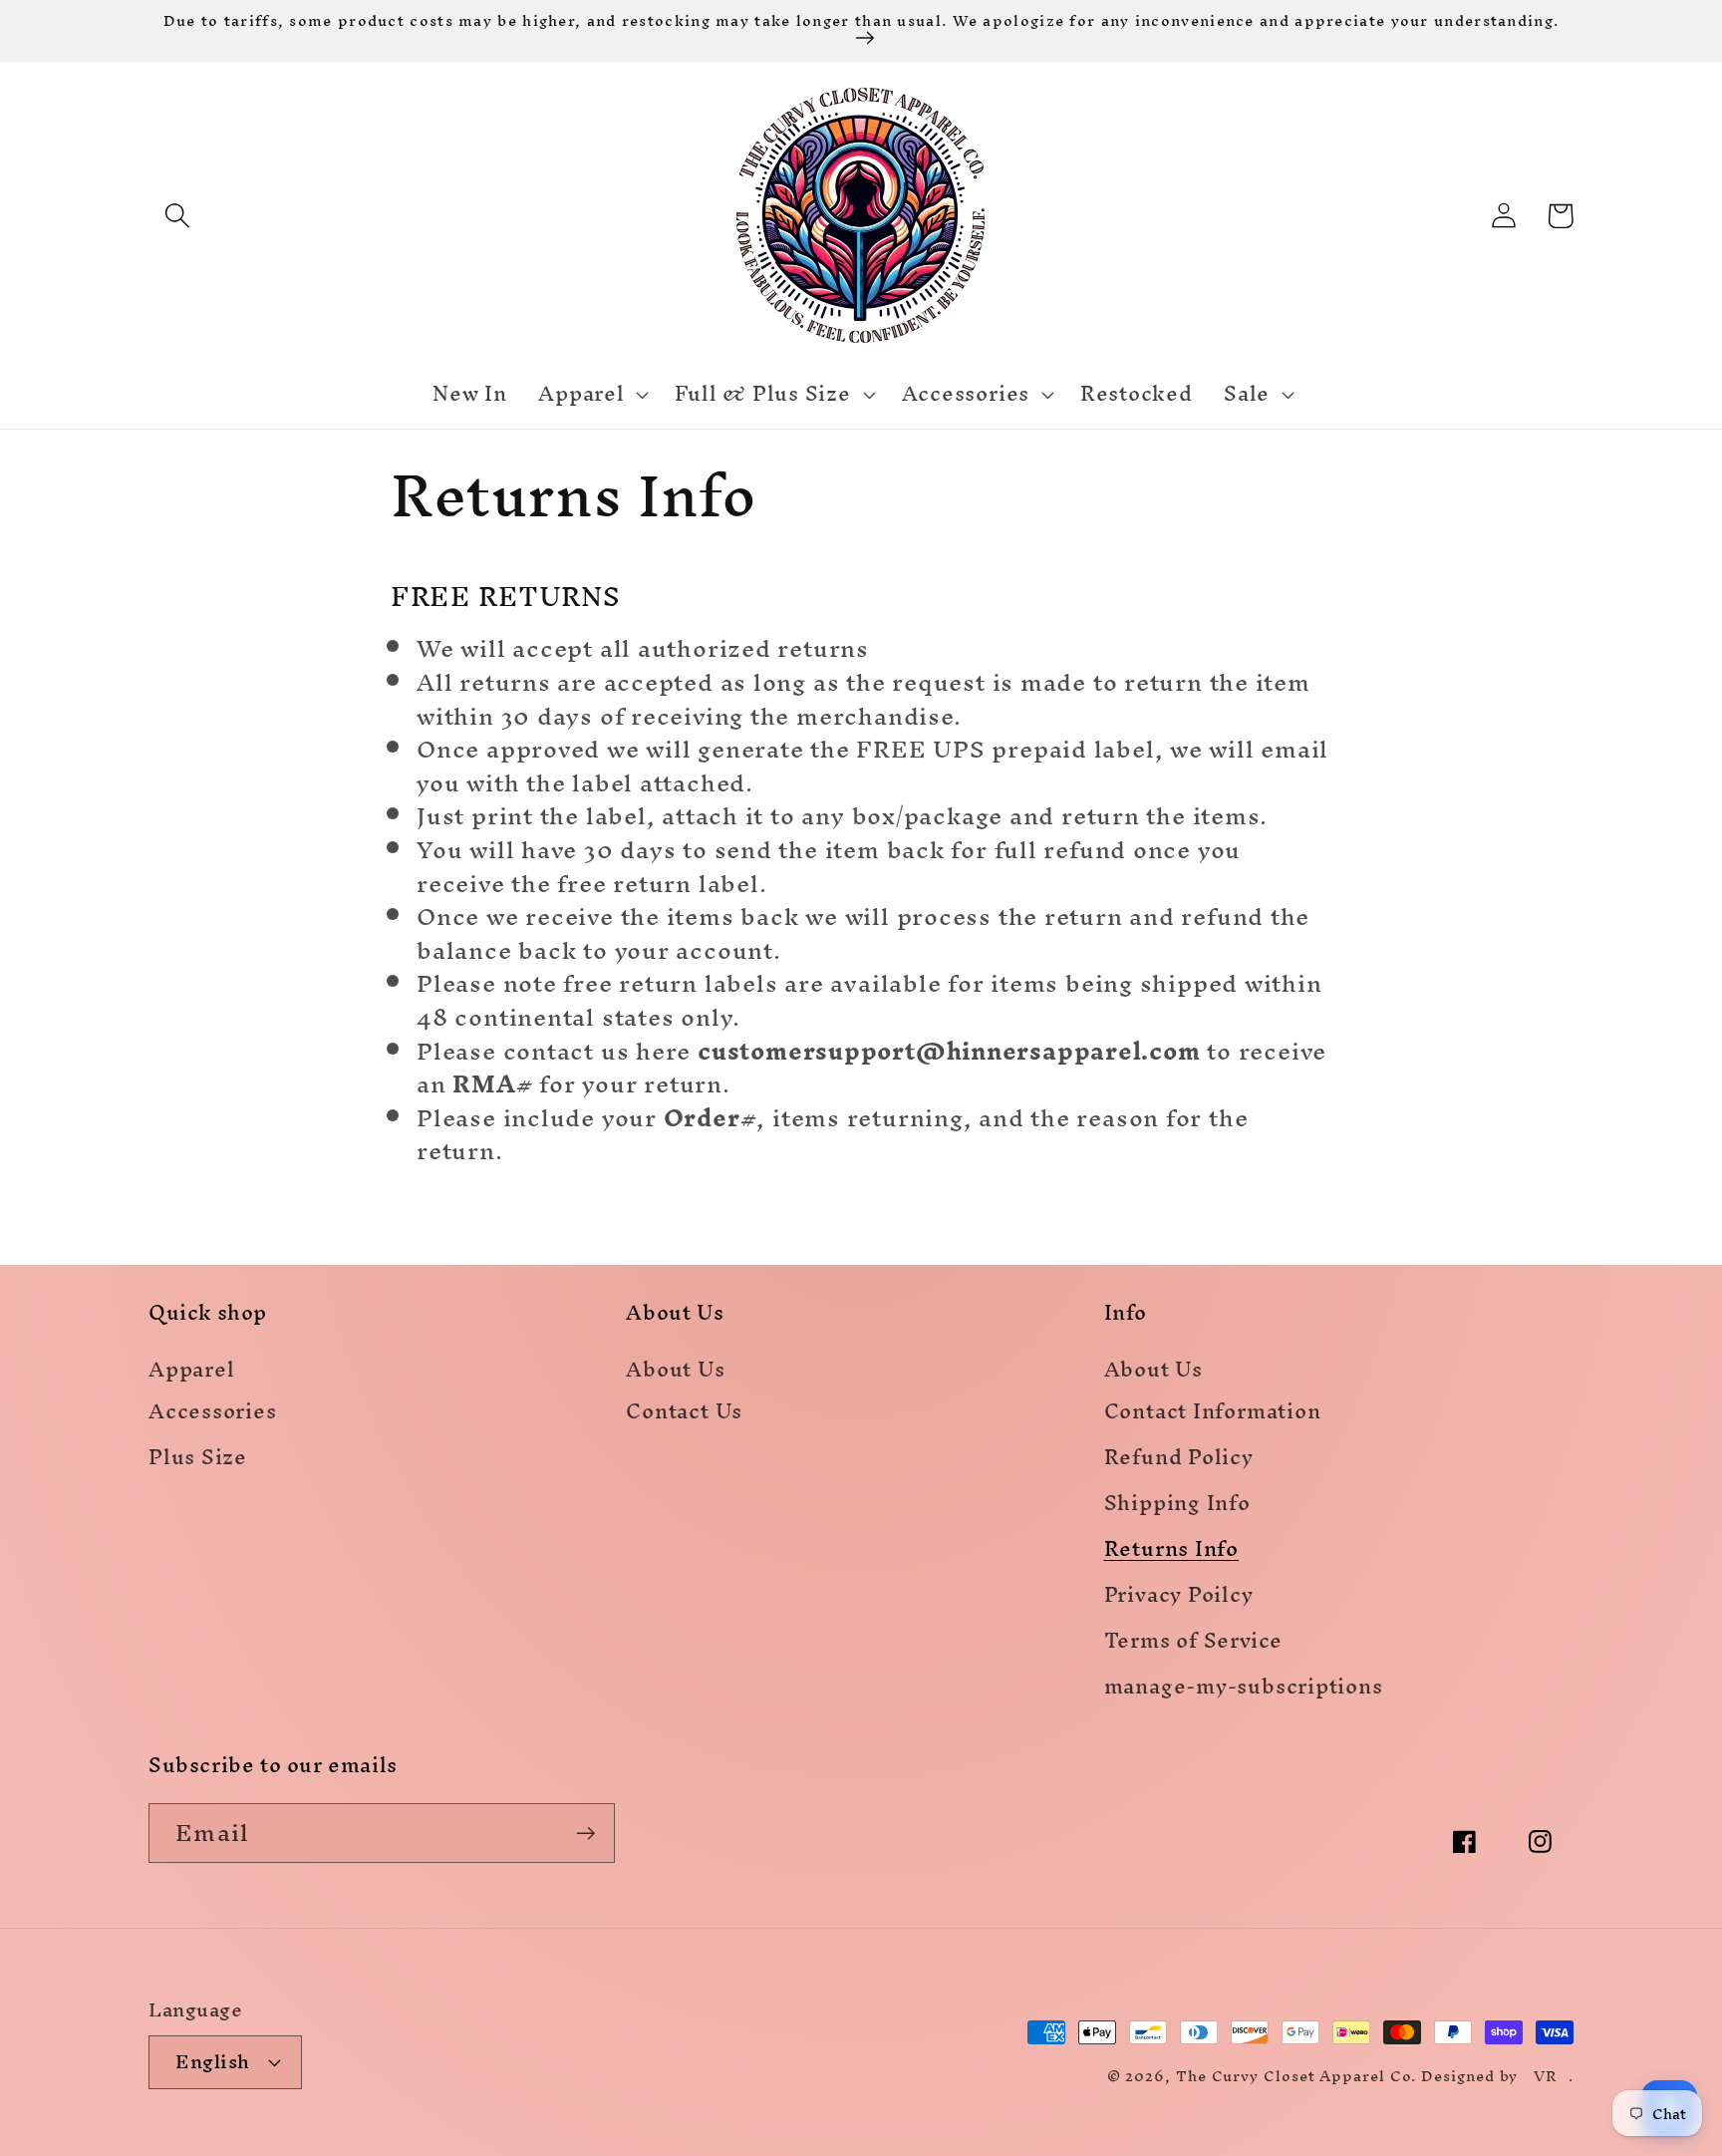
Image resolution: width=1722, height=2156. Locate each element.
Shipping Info (1177, 1507)
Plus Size (198, 1461)
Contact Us (684, 1415)
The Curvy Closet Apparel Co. (1296, 2076)
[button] (177, 216)
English (213, 2061)
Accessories (213, 1415)
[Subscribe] (585, 1834)
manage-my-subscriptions (1244, 1690)
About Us (675, 1371)
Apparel (191, 1371)
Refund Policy (1179, 1461)
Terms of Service (1193, 1644)
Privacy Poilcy (1179, 1598)
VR (1546, 2076)
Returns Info (1171, 1552)
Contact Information (1213, 1415)
